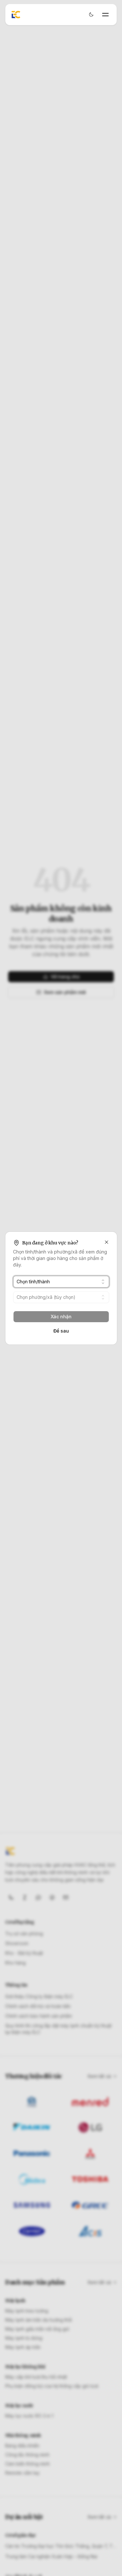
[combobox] (61, 1282)
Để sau (61, 1331)
